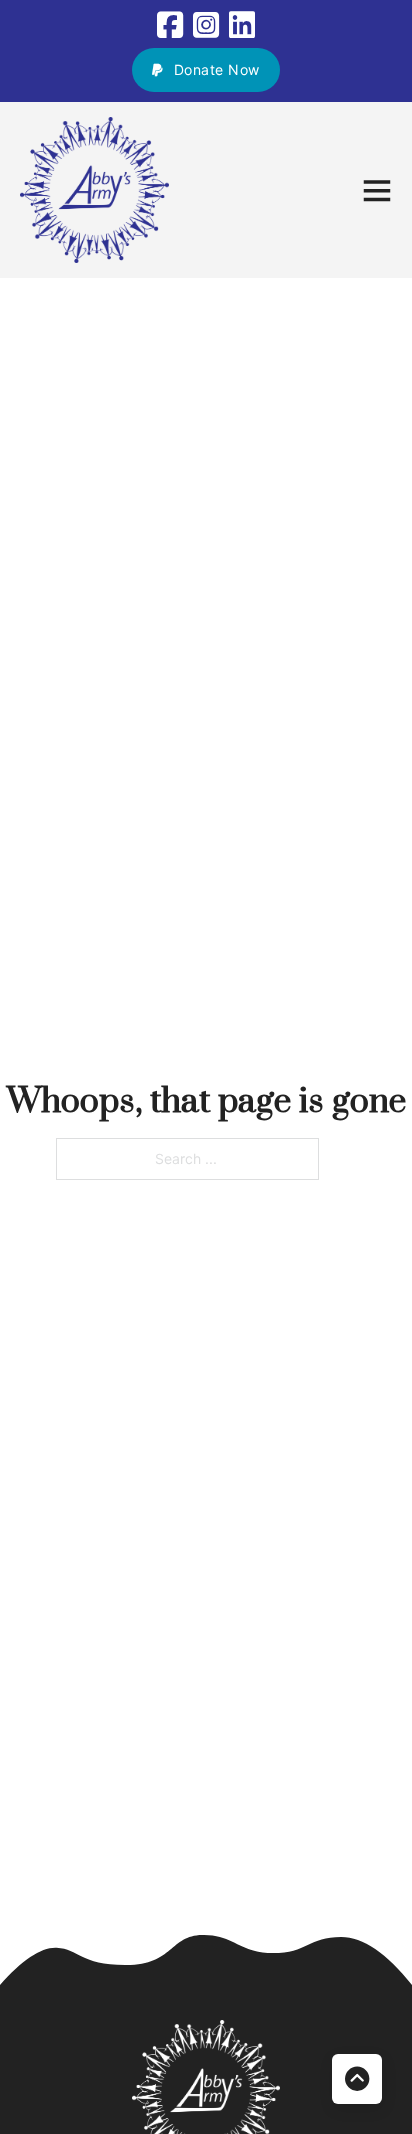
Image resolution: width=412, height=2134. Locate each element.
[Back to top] (357, 2079)
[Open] (377, 190)
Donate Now (217, 69)
